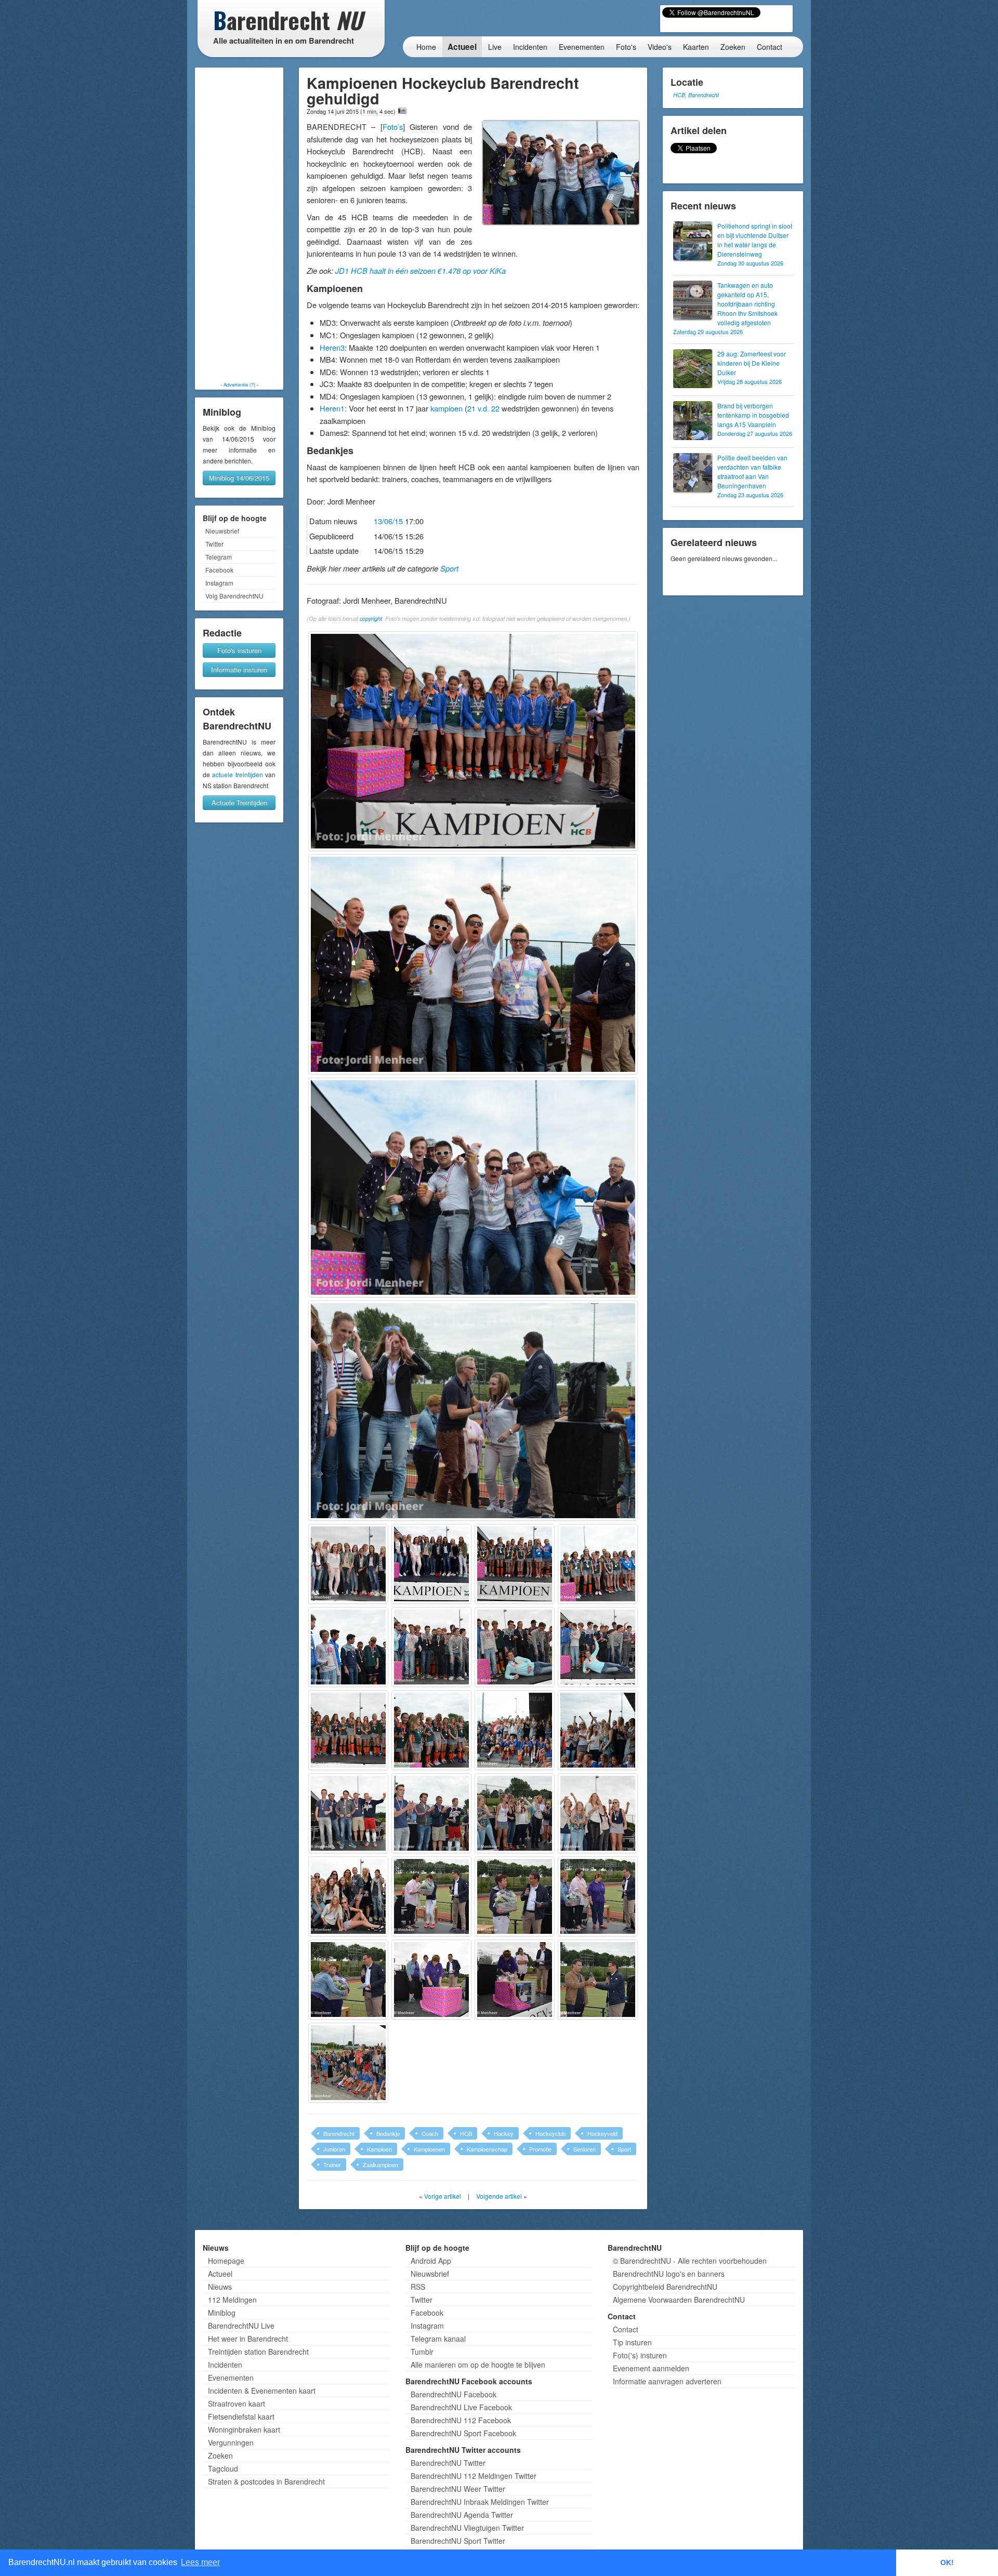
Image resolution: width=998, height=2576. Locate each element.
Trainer (332, 2165)
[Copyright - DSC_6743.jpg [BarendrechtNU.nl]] (348, 1813)
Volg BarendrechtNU (234, 596)
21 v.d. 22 (483, 408)
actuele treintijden (237, 774)
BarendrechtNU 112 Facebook (461, 2420)
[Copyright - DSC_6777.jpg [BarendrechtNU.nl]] (431, 1980)
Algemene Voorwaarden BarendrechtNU (679, 2300)
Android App (431, 2261)
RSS (418, 2287)
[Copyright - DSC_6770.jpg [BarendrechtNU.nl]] (431, 1896)
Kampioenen (429, 2149)
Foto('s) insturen (640, 2355)
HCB (466, 2133)
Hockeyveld (602, 2133)
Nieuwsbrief (222, 531)
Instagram (219, 583)
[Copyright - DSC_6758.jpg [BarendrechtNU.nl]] (598, 1813)
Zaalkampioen (380, 2165)
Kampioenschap (487, 2149)
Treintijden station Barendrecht (258, 2352)
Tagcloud (223, 2468)
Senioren (585, 2149)
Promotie (540, 2149)
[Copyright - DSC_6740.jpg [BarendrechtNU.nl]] (598, 1730)
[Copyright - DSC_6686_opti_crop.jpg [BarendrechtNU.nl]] (473, 741)
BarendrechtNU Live (241, 2326)
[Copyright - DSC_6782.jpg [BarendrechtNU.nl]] (348, 2063)
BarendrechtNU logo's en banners (669, 2274)
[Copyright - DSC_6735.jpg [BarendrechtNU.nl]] (348, 1730)
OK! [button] (947, 2562)
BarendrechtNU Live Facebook (461, 2407)
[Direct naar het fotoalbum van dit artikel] (402, 111)
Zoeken (733, 47)
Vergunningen (231, 2442)
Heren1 (332, 408)
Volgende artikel (499, 2196)
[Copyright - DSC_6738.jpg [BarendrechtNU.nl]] (515, 1730)
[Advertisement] (239, 224)
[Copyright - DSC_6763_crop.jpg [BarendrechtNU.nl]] (348, 1896)
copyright (371, 619)
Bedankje (388, 2133)
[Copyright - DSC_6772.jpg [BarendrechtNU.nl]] (515, 1896)
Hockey (504, 2133)
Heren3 (332, 347)
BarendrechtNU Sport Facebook (463, 2433)
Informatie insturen (239, 669)
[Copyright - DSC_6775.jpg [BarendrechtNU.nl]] (598, 1896)
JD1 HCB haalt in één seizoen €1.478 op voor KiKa (421, 271)
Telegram (219, 557)
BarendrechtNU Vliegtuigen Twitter (467, 2528)
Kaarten (696, 47)
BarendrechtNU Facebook (454, 2394)
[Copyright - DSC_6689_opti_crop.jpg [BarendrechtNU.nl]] (473, 964)
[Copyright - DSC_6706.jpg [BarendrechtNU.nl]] (348, 1564)
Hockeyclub (550, 2133)
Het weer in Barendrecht (248, 2339)
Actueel (462, 47)
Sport (449, 568)
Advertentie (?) (239, 384)
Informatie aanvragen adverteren (667, 2381)
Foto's (626, 47)
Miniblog (222, 2313)
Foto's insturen (239, 650)
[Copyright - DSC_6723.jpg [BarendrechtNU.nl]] (431, 1647)
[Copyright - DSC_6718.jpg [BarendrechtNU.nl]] (598, 1564)
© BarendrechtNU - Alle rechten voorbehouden (690, 2261)
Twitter (214, 544)
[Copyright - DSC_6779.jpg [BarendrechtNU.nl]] (515, 1980)
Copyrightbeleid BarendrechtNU (665, 2287)
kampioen (447, 408)
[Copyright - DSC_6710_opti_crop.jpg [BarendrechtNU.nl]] (431, 1564)
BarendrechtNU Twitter (448, 2463)
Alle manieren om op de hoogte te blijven (478, 2365)
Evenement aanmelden (651, 2368)
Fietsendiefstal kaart (241, 2416)
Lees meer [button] (200, 2562)
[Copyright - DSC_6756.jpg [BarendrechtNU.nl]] (515, 1813)
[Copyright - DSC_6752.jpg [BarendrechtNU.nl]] (431, 1813)
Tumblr (422, 2352)
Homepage (226, 2261)
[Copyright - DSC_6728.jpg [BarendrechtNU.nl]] (598, 1647)
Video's (660, 47)
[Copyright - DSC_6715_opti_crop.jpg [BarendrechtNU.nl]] (515, 1564)
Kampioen (379, 2149)
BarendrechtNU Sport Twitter (458, 2541)
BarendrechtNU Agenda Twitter (462, 2515)
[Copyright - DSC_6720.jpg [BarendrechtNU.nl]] (348, 1647)
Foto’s (393, 127)
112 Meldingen (232, 2300)
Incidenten (530, 47)
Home (426, 47)
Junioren (334, 2149)
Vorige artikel (443, 2196)
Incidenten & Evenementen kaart (262, 2391)
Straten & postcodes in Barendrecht (266, 2481)
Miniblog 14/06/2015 (239, 478)
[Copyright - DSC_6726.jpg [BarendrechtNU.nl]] (515, 1647)
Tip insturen (632, 2342)
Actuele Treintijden (239, 802)
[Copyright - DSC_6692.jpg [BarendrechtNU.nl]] (473, 1187)
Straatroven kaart (237, 2404)
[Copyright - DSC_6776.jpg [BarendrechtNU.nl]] (348, 1980)
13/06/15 (388, 521)
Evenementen (582, 47)
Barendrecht (339, 2133)
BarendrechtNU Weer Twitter (458, 2489)
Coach (430, 2133)
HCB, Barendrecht (696, 95)
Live (495, 47)
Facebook (219, 570)
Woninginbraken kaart (244, 2429)
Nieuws (220, 2287)
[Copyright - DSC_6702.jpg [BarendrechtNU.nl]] (473, 1410)
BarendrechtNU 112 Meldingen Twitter (474, 2476)
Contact (770, 47)
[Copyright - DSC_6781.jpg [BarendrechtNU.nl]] (598, 1980)
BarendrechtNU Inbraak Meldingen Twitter (480, 2502)
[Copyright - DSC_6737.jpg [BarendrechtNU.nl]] (431, 1730)
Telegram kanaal (438, 2339)
